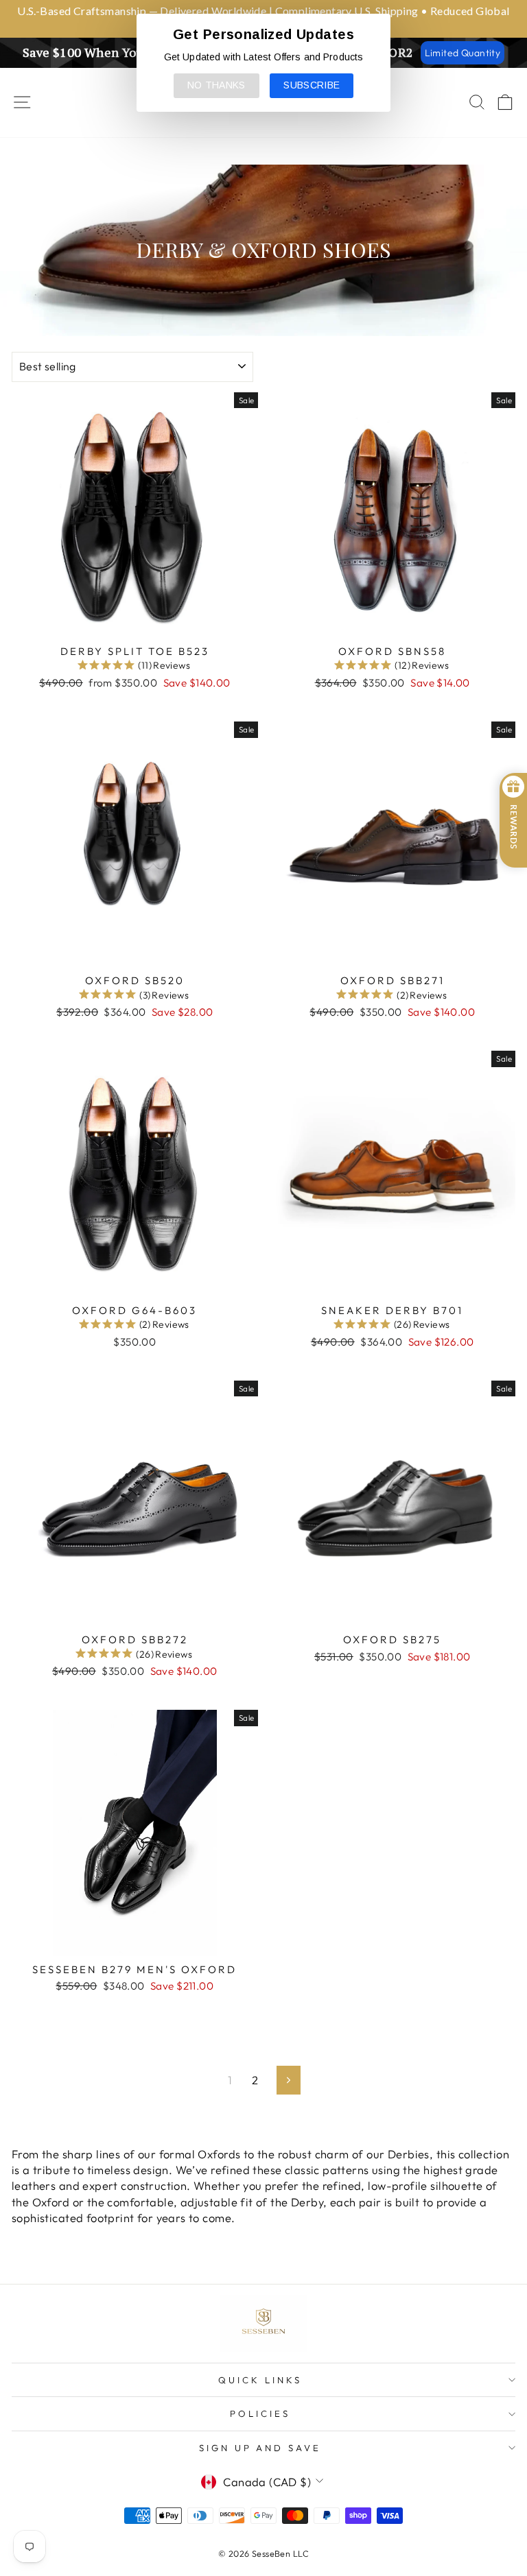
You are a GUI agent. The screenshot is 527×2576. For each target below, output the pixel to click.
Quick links (260, 2380)
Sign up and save (260, 2448)
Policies (260, 2413)
